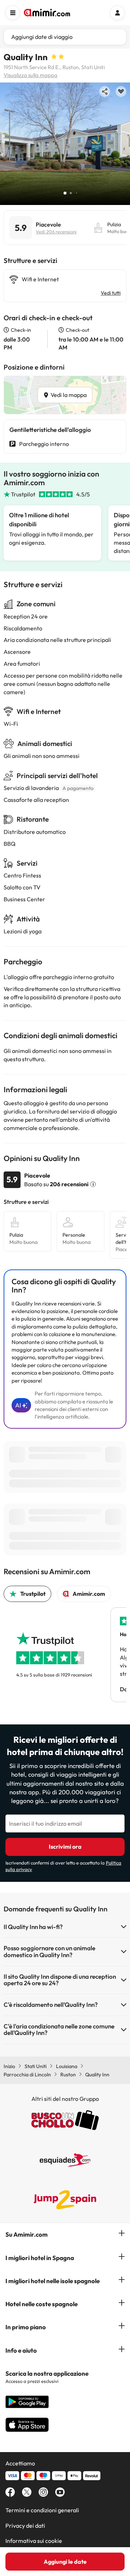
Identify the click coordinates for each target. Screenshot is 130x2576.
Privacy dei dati (25, 2526)
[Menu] (13, 13)
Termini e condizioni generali (42, 2510)
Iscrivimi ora (65, 1847)
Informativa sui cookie (34, 2541)
